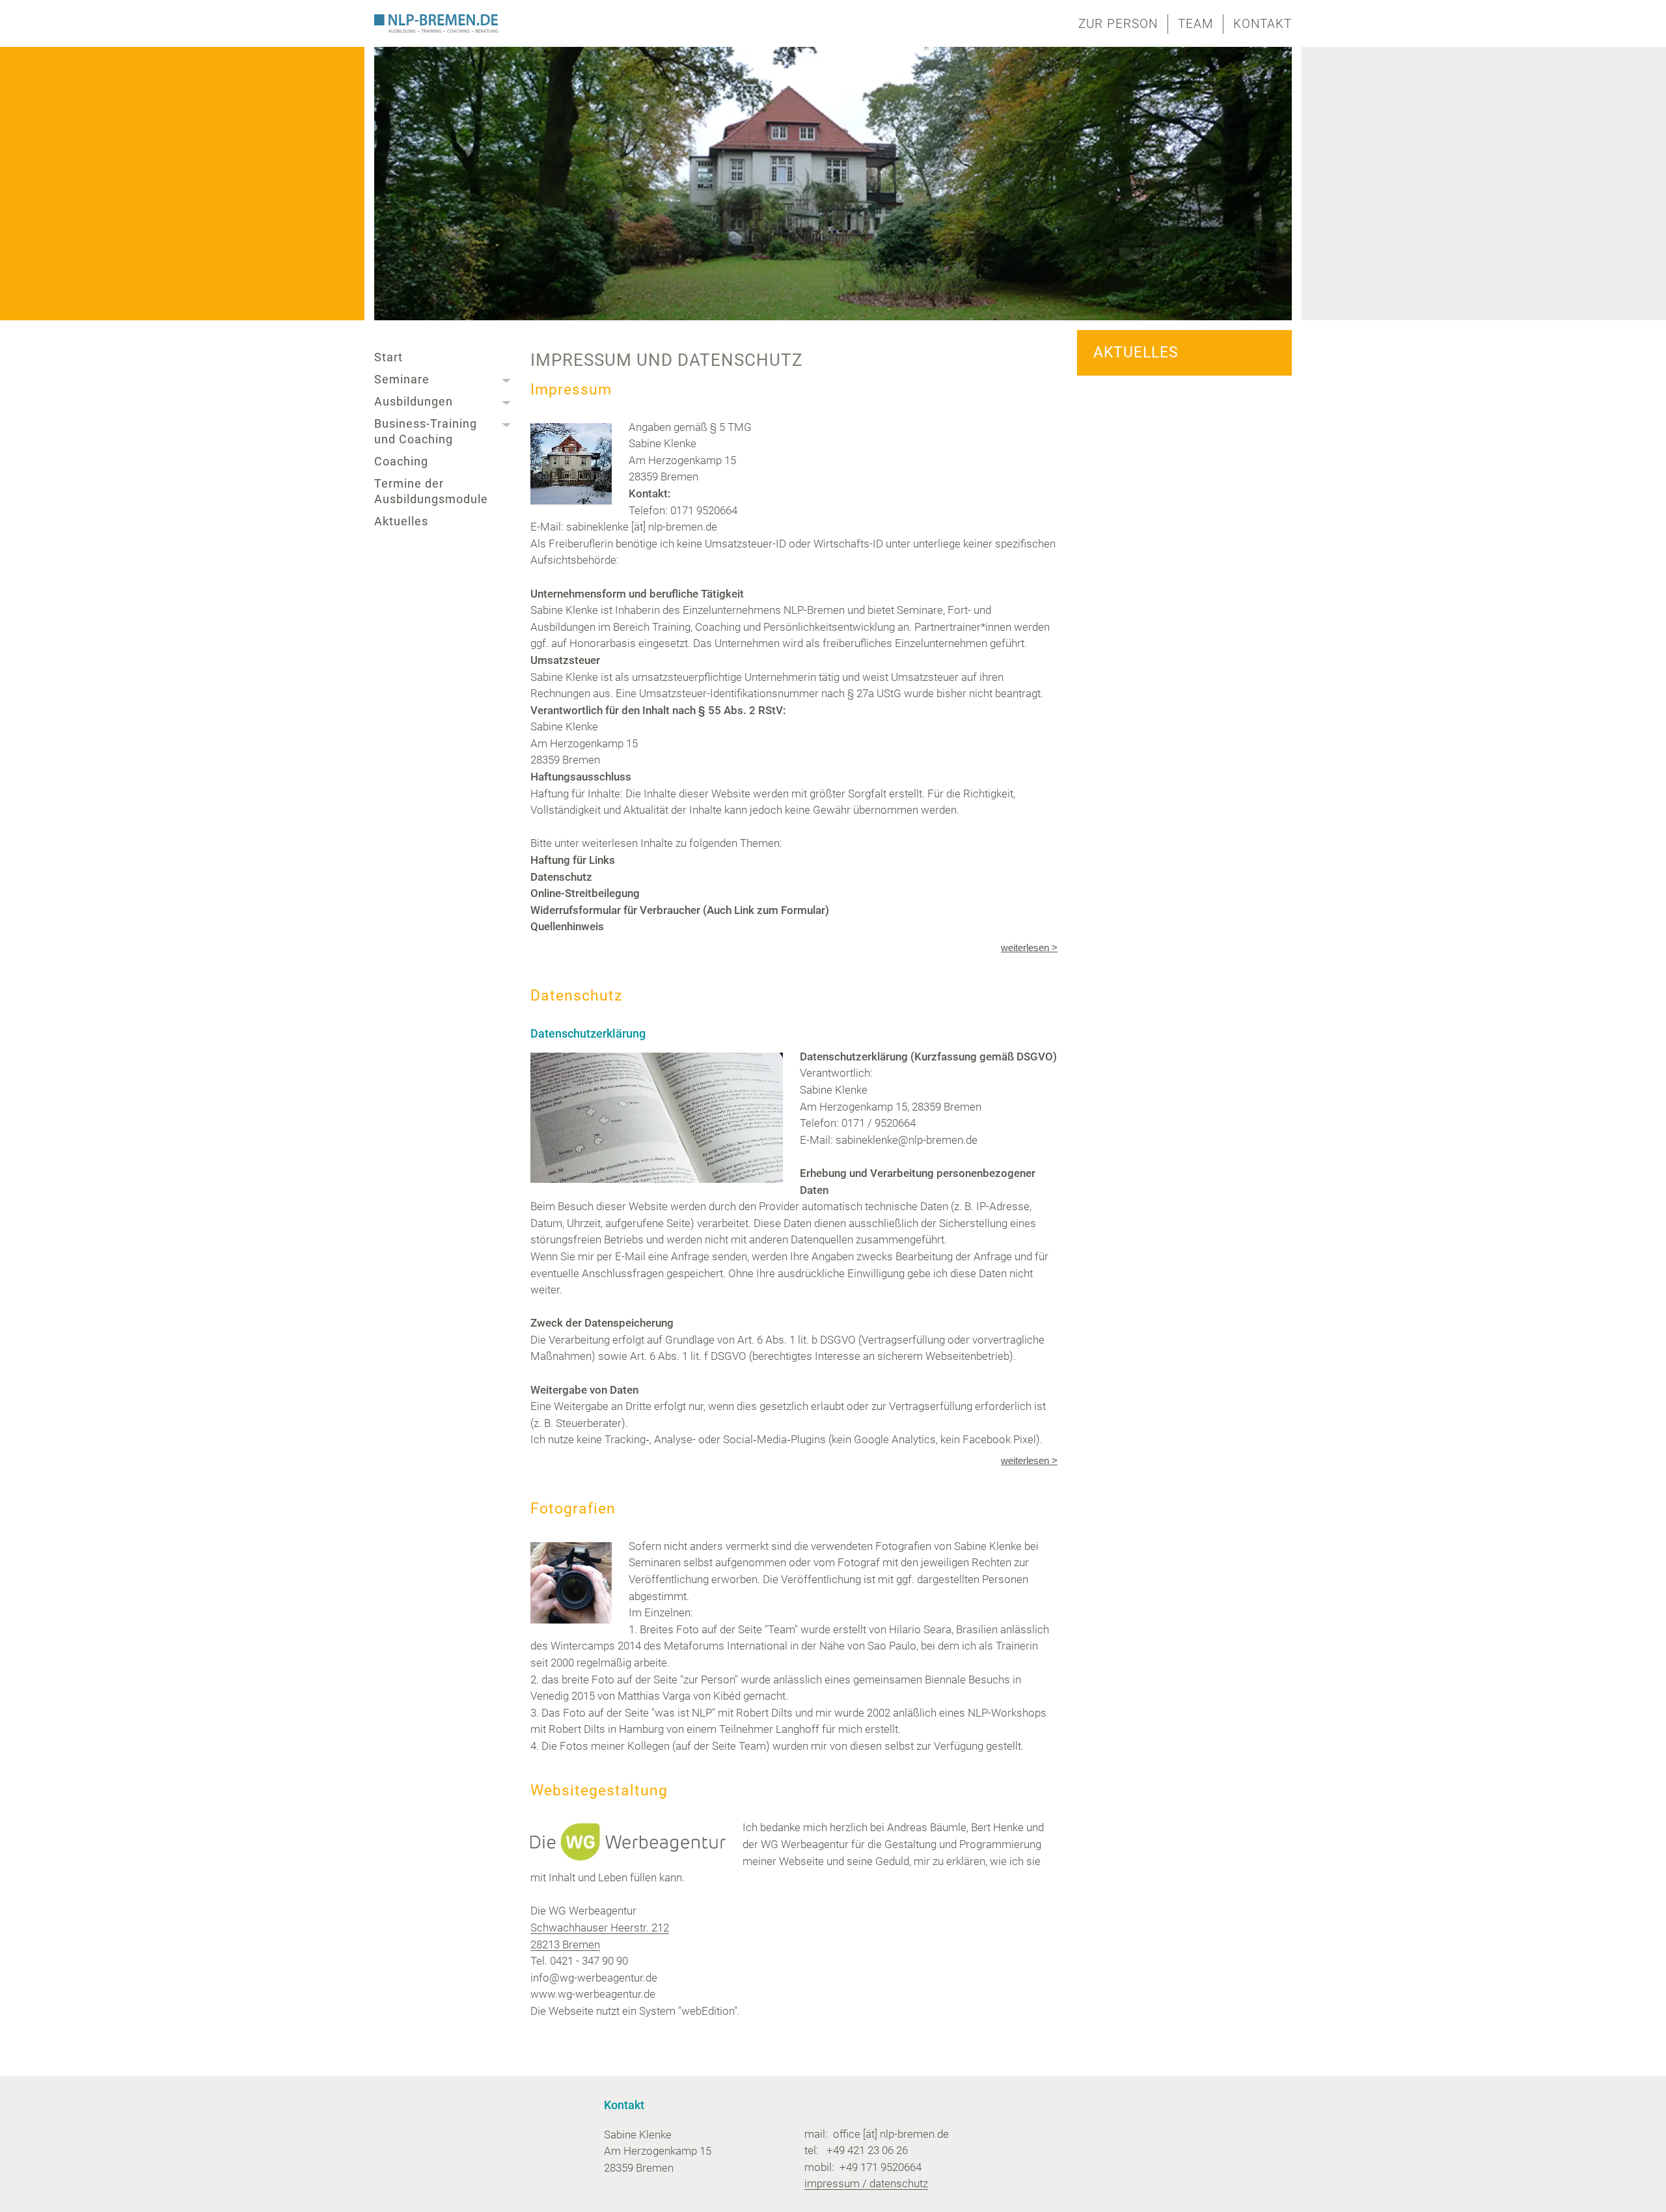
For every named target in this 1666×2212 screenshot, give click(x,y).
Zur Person (1118, 24)
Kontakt (1263, 24)
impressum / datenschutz (866, 2183)
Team (1195, 24)
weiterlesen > (1029, 947)
